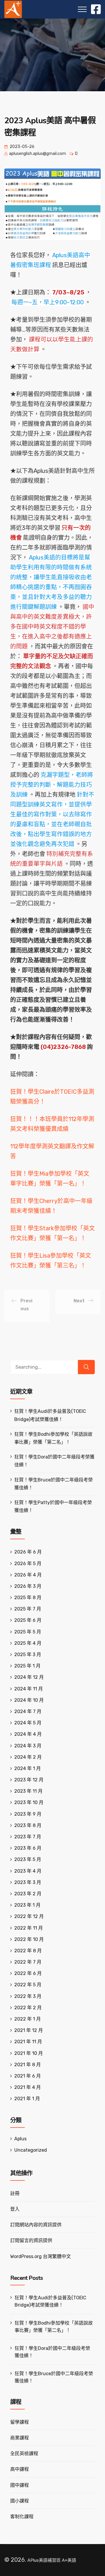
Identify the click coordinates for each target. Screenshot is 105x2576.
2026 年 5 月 (28, 1564)
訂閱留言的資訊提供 (31, 2240)
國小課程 (20, 2501)
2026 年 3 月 (28, 1586)
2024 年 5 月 (28, 1723)
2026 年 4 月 (28, 1575)
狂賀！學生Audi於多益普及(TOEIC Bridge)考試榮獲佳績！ (50, 2301)
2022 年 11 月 (29, 1928)
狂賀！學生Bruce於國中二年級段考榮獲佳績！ (54, 2377)
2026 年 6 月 (28, 1552)
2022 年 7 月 (28, 1962)
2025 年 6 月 (28, 1620)
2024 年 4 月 (28, 1734)
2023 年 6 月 (28, 1848)
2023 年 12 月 (29, 1780)
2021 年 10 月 (29, 2053)
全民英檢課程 (24, 2453)
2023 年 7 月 (28, 1837)
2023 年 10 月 (29, 1802)
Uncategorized (31, 2150)
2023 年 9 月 (28, 1814)
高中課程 (20, 2469)
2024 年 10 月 (29, 1700)
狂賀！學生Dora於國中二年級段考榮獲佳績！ (52, 2352)
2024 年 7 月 (28, 1711)
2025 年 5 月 (28, 1632)
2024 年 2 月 (28, 1757)
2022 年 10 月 (29, 1939)
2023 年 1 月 (27, 1905)
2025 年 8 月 (28, 1598)
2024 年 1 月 (28, 1768)
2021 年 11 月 (28, 2042)
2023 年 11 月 (28, 1791)
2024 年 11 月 (29, 1689)
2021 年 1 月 (27, 2099)
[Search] (86, 1367)
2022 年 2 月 (28, 2008)
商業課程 (20, 2438)
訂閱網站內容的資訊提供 (36, 2225)
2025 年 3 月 (28, 1655)
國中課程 (20, 2485)
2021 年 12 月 (29, 2030)
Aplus (20, 2139)
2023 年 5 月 (28, 1859)
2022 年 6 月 (28, 1973)
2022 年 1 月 (28, 2019)
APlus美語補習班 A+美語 (52, 2560)
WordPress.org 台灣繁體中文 (41, 2256)
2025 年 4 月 (28, 1643)
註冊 (15, 2193)
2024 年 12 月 (29, 1677)
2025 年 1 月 (27, 1666)
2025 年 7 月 (28, 1609)
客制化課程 (22, 2517)
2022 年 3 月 (28, 1996)
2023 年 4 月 (28, 1871)
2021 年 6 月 (28, 2076)
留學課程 (20, 2422)
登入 (15, 2209)
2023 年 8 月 (28, 1825)
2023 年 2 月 (28, 1894)
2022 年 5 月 (28, 1985)
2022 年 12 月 (29, 1916)
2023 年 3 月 (28, 1882)
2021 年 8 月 (28, 2065)
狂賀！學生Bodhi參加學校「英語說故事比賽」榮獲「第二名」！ (54, 2327)
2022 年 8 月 (28, 1951)
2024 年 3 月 (28, 1746)
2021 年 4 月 (28, 2087)
